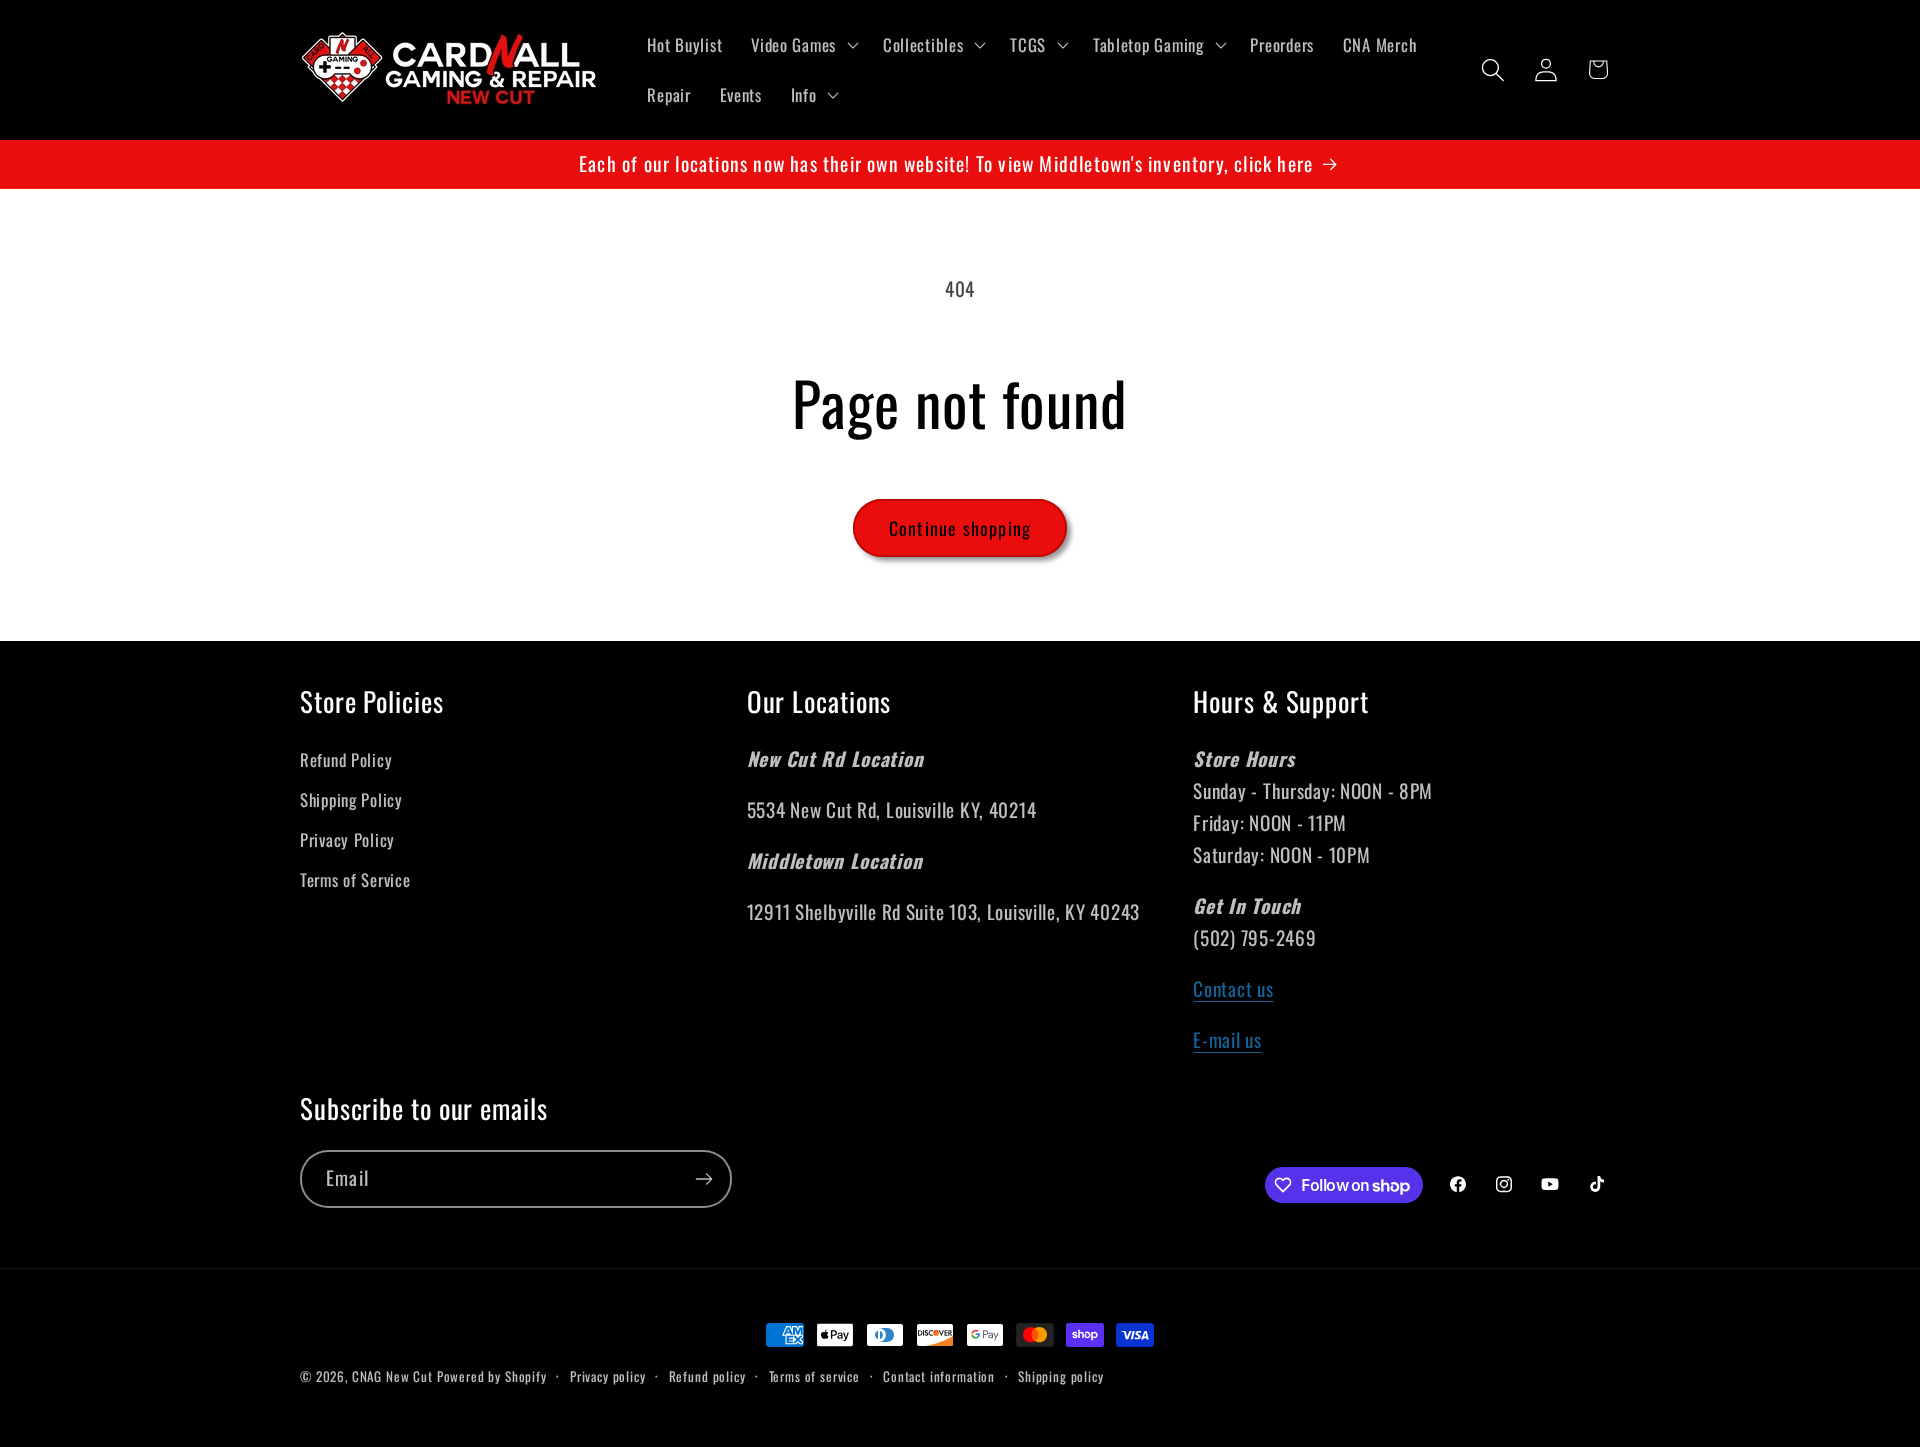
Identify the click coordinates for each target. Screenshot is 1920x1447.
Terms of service (814, 1376)
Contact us (1233, 988)
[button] (803, 45)
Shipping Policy (351, 799)
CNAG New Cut (392, 1376)
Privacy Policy (347, 839)
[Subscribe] (703, 1179)
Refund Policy (346, 759)
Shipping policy (1061, 1376)
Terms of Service (355, 879)
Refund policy (707, 1376)
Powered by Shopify (492, 1376)
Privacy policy (608, 1376)
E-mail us (1227, 1039)
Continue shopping (960, 528)
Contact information (939, 1376)
